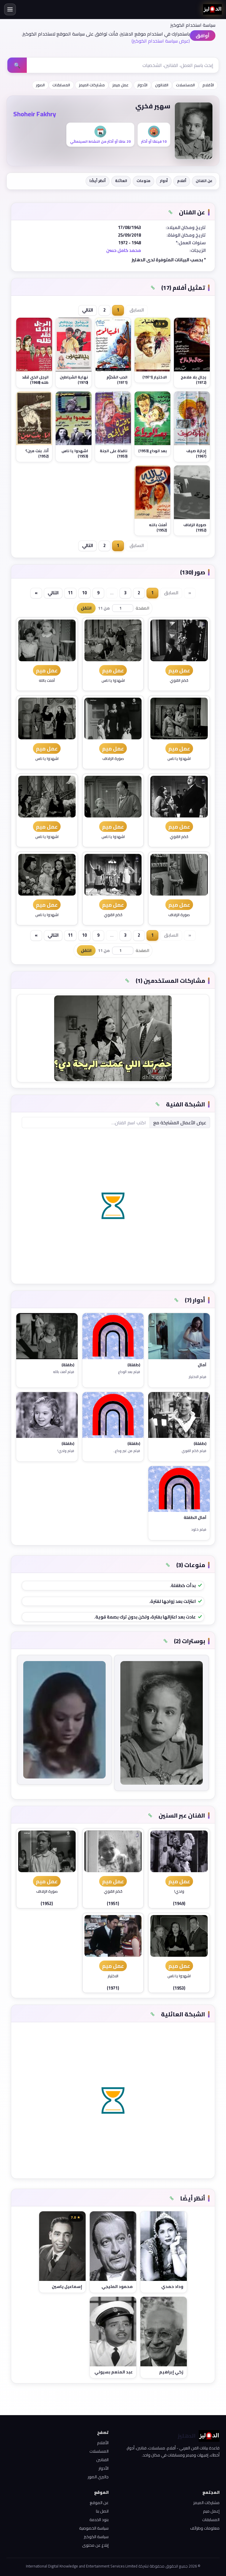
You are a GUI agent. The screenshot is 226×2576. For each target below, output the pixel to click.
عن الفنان (204, 181)
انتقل (86, 608)
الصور (40, 85)
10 (84, 593)
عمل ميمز (121, 85)
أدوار (164, 181)
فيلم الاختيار (197, 1377)
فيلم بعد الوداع (129, 1372)
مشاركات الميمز (92, 85)
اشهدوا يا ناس (113, 681)
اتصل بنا (102, 2511)
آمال (202, 1365)
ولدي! (179, 1892)
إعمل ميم (211, 2511)
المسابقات (61, 85)
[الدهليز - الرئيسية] (212, 9)
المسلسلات (185, 85)
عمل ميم (179, 670)
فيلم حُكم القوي (194, 1451)
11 (70, 593)
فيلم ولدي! (66, 1451)
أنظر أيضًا (98, 181)
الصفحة (142, 608)
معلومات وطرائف (205, 2528)
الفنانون (162, 85)
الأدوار (142, 85)
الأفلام (208, 85)
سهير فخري (153, 106)
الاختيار (113, 1977)
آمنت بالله (47, 681)
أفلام (182, 181)
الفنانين (102, 2460)
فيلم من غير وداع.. (127, 1451)
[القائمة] (10, 9)
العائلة (121, 181)
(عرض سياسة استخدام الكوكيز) (161, 41)
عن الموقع (99, 2503)
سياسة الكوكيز (96, 2537)
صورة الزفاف (113, 759)
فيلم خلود (199, 1530)
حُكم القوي (179, 681)
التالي (88, 310)
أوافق (203, 36)
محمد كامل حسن (124, 250)
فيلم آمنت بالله (64, 1372)
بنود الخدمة (99, 2520)
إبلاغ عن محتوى (95, 2545)
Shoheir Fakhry (35, 114)
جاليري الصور (98, 2477)
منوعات (143, 181)
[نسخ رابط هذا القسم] (170, 212)
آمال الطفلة (195, 1518)
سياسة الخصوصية (94, 2528)
